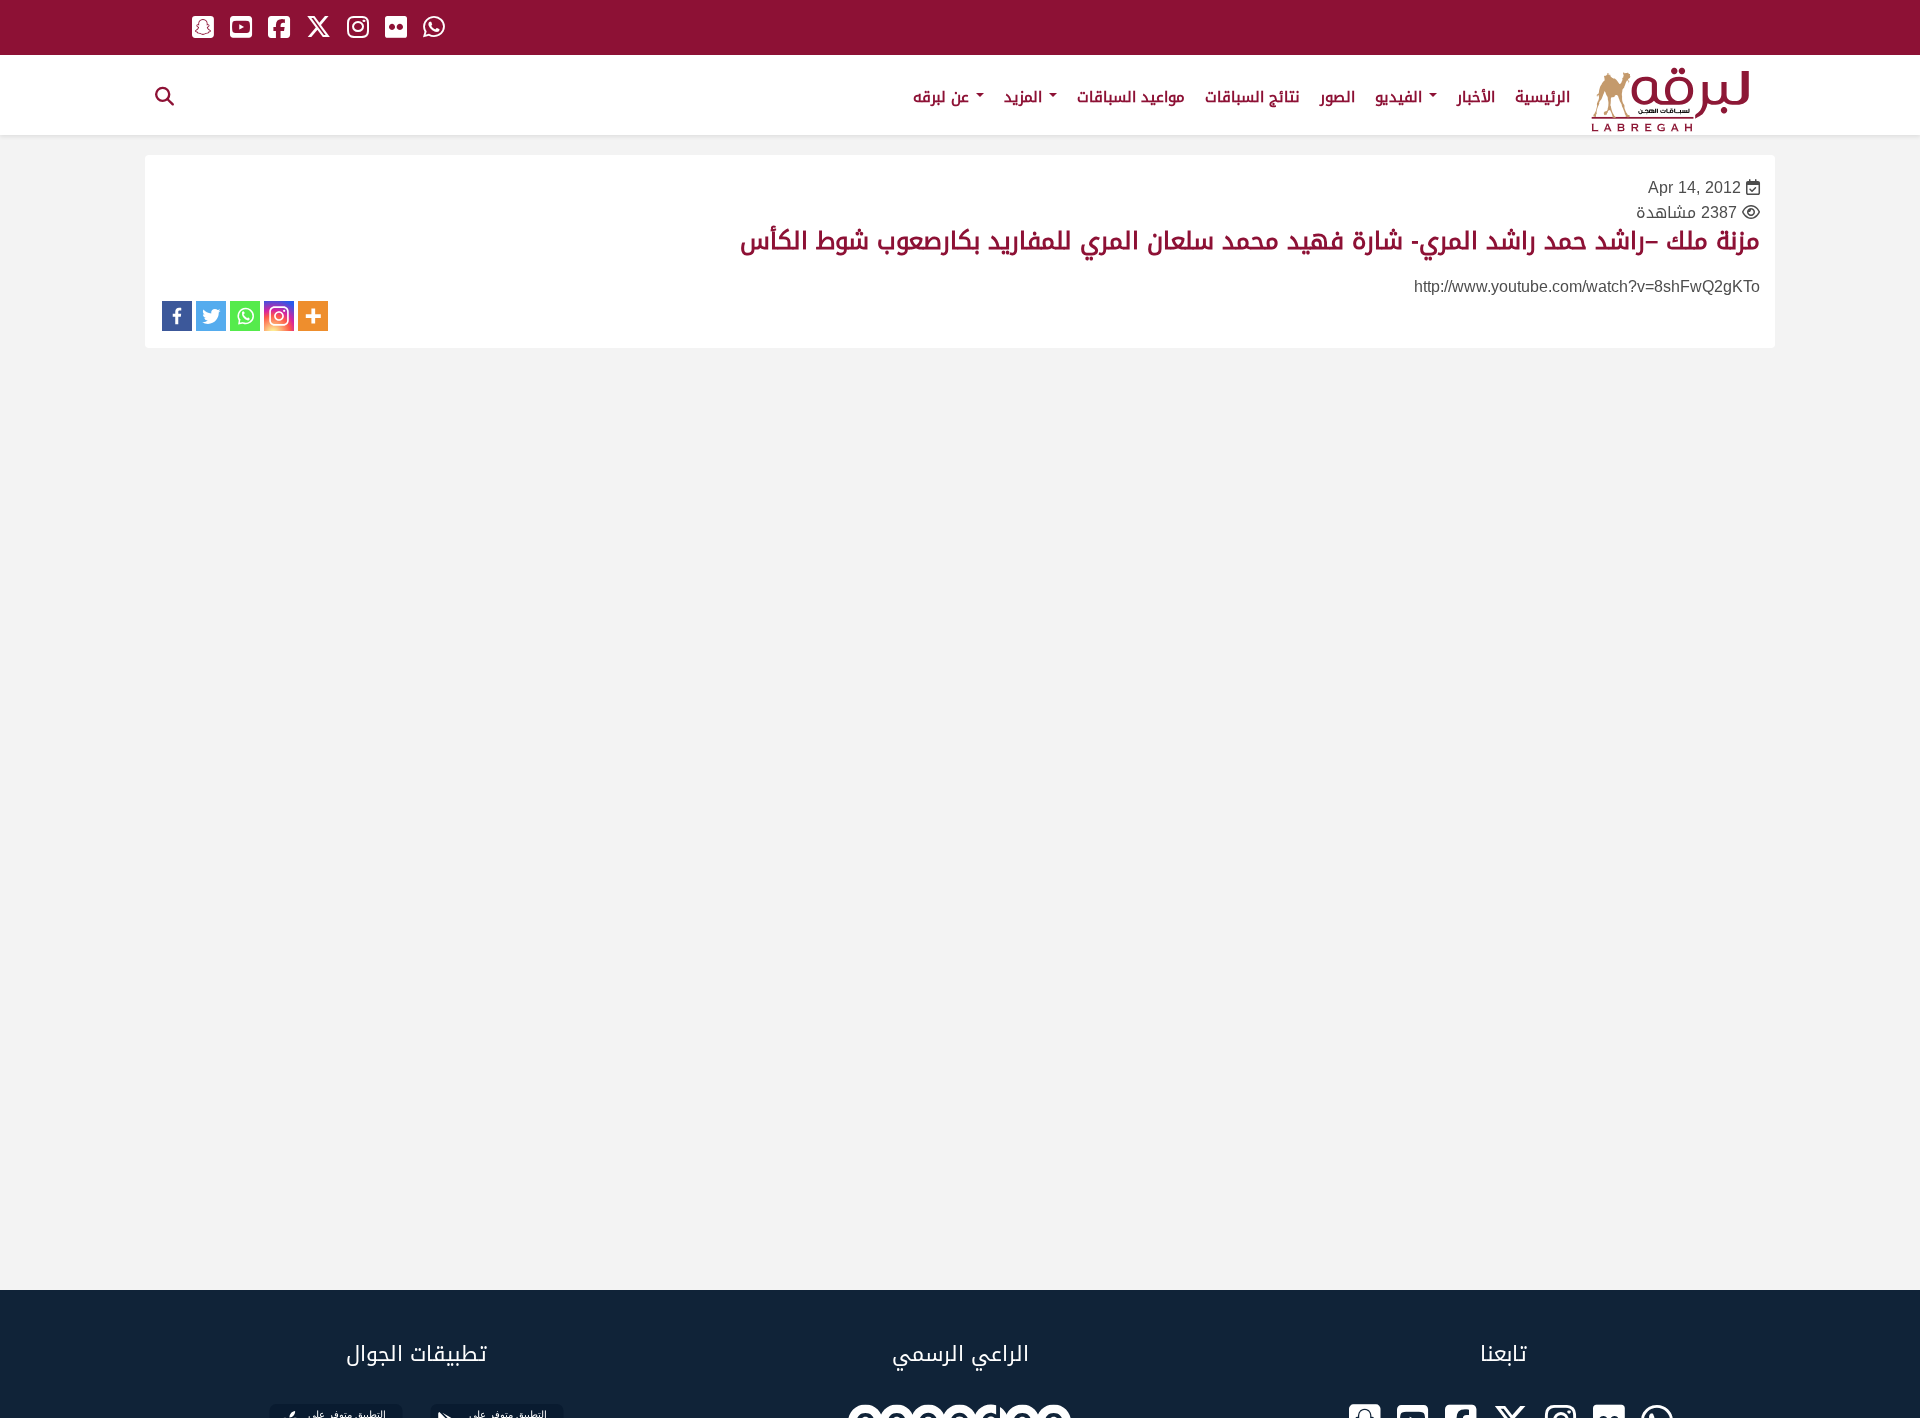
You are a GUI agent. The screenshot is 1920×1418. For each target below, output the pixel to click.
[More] (313, 316)
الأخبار (1476, 97)
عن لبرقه (943, 97)
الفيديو (1401, 97)
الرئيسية (1542, 97)
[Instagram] (279, 316)
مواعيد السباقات (1131, 97)
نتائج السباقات (1252, 97)
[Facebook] (177, 316)
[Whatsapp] (245, 316)
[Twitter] (211, 316)
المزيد (1025, 97)
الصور (1337, 97)
